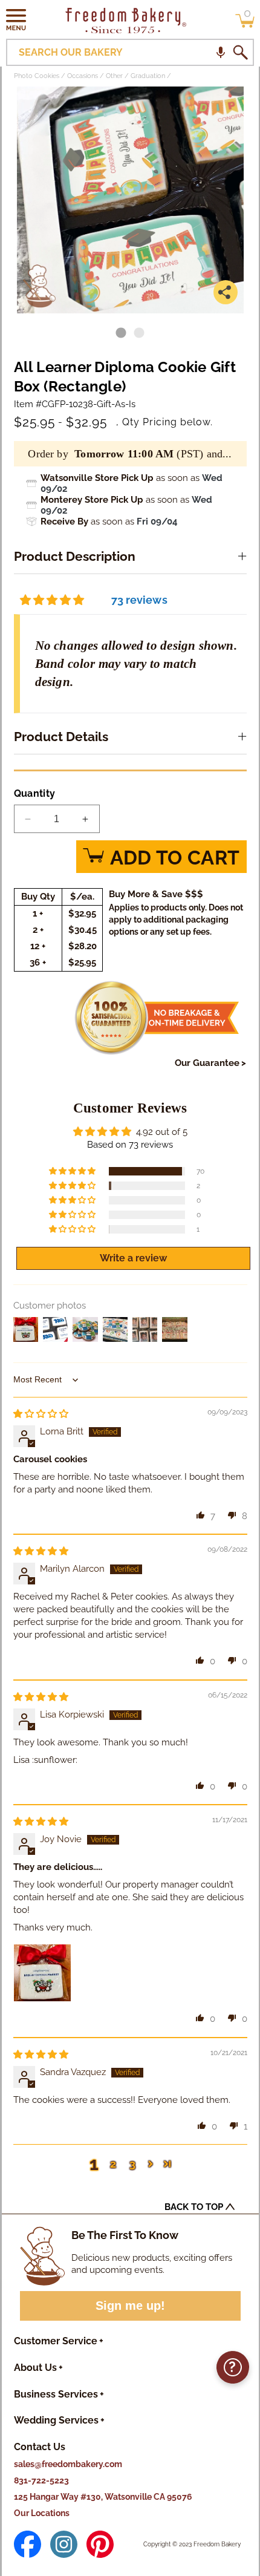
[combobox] (130, 52)
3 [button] (132, 2164)
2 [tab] (139, 333)
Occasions (83, 76)
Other (114, 76)
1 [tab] (121, 333)
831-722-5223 (41, 2480)
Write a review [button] (133, 1258)
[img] (41, 1414)
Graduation (148, 76)
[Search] (240, 53)
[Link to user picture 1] (42, 1973)
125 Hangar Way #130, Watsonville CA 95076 (103, 2497)
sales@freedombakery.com (68, 2464)
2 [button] (113, 2164)
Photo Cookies (37, 76)
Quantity (35, 793)
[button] (16, 19)
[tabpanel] (130, 200)
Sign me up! (130, 2306)
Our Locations (42, 2513)
